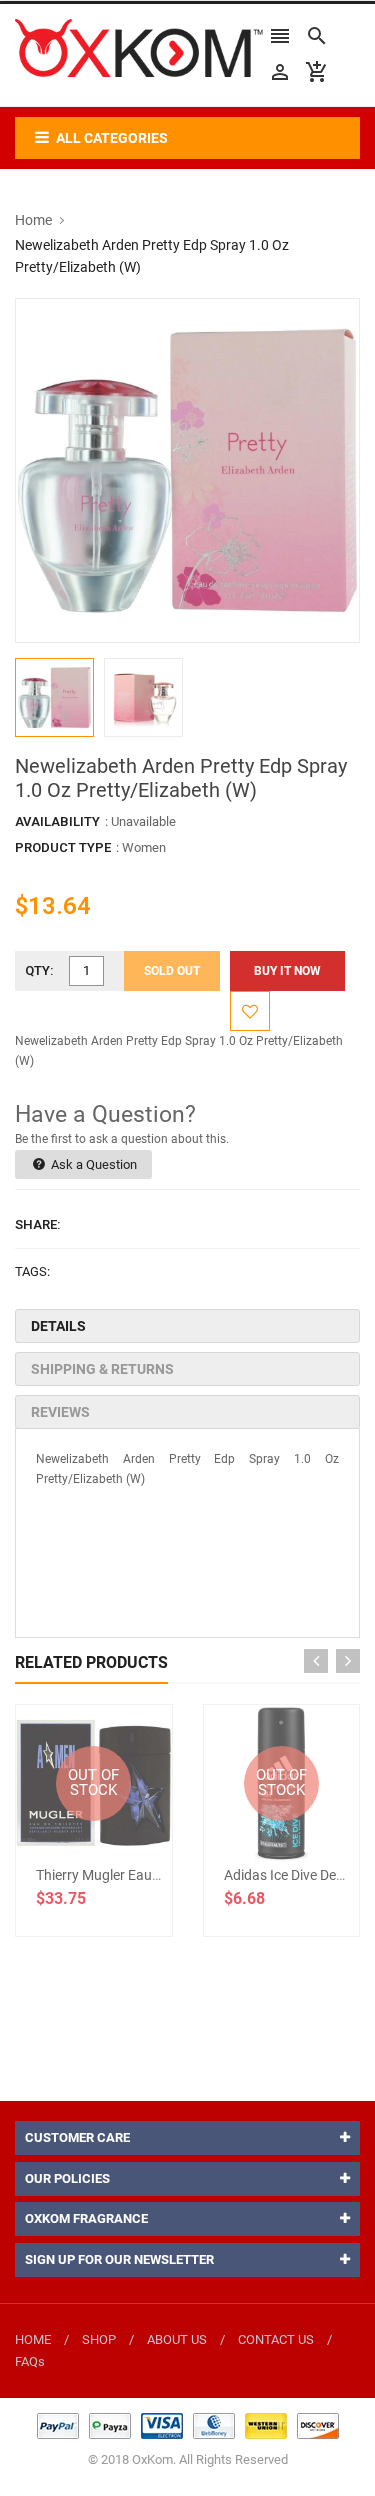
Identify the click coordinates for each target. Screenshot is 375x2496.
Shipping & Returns (102, 1369)
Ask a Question (92, 1164)
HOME (33, 2339)
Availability (57, 821)
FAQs (30, 2361)
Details (58, 1326)
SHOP (99, 2339)
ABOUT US (177, 2339)
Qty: (39, 970)
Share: (38, 1224)
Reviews (60, 1412)
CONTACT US (276, 2339)
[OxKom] (188, 2425)
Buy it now (287, 971)
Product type (63, 847)
